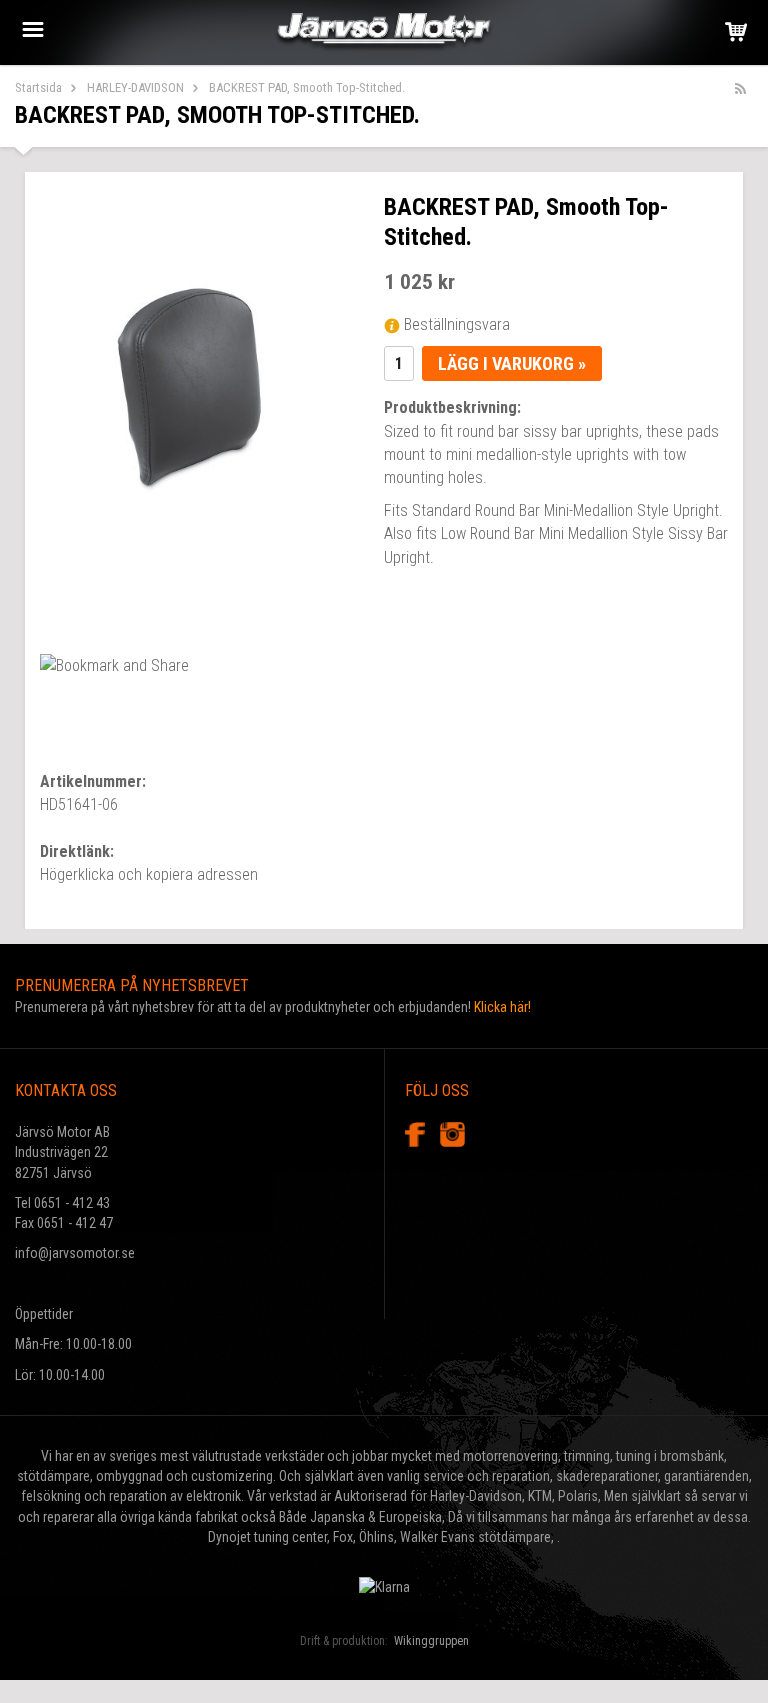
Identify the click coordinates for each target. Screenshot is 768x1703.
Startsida (38, 87)
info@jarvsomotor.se (75, 1253)
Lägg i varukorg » (512, 363)
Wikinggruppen (431, 1641)
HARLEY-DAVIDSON (135, 87)
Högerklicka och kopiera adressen (149, 874)
